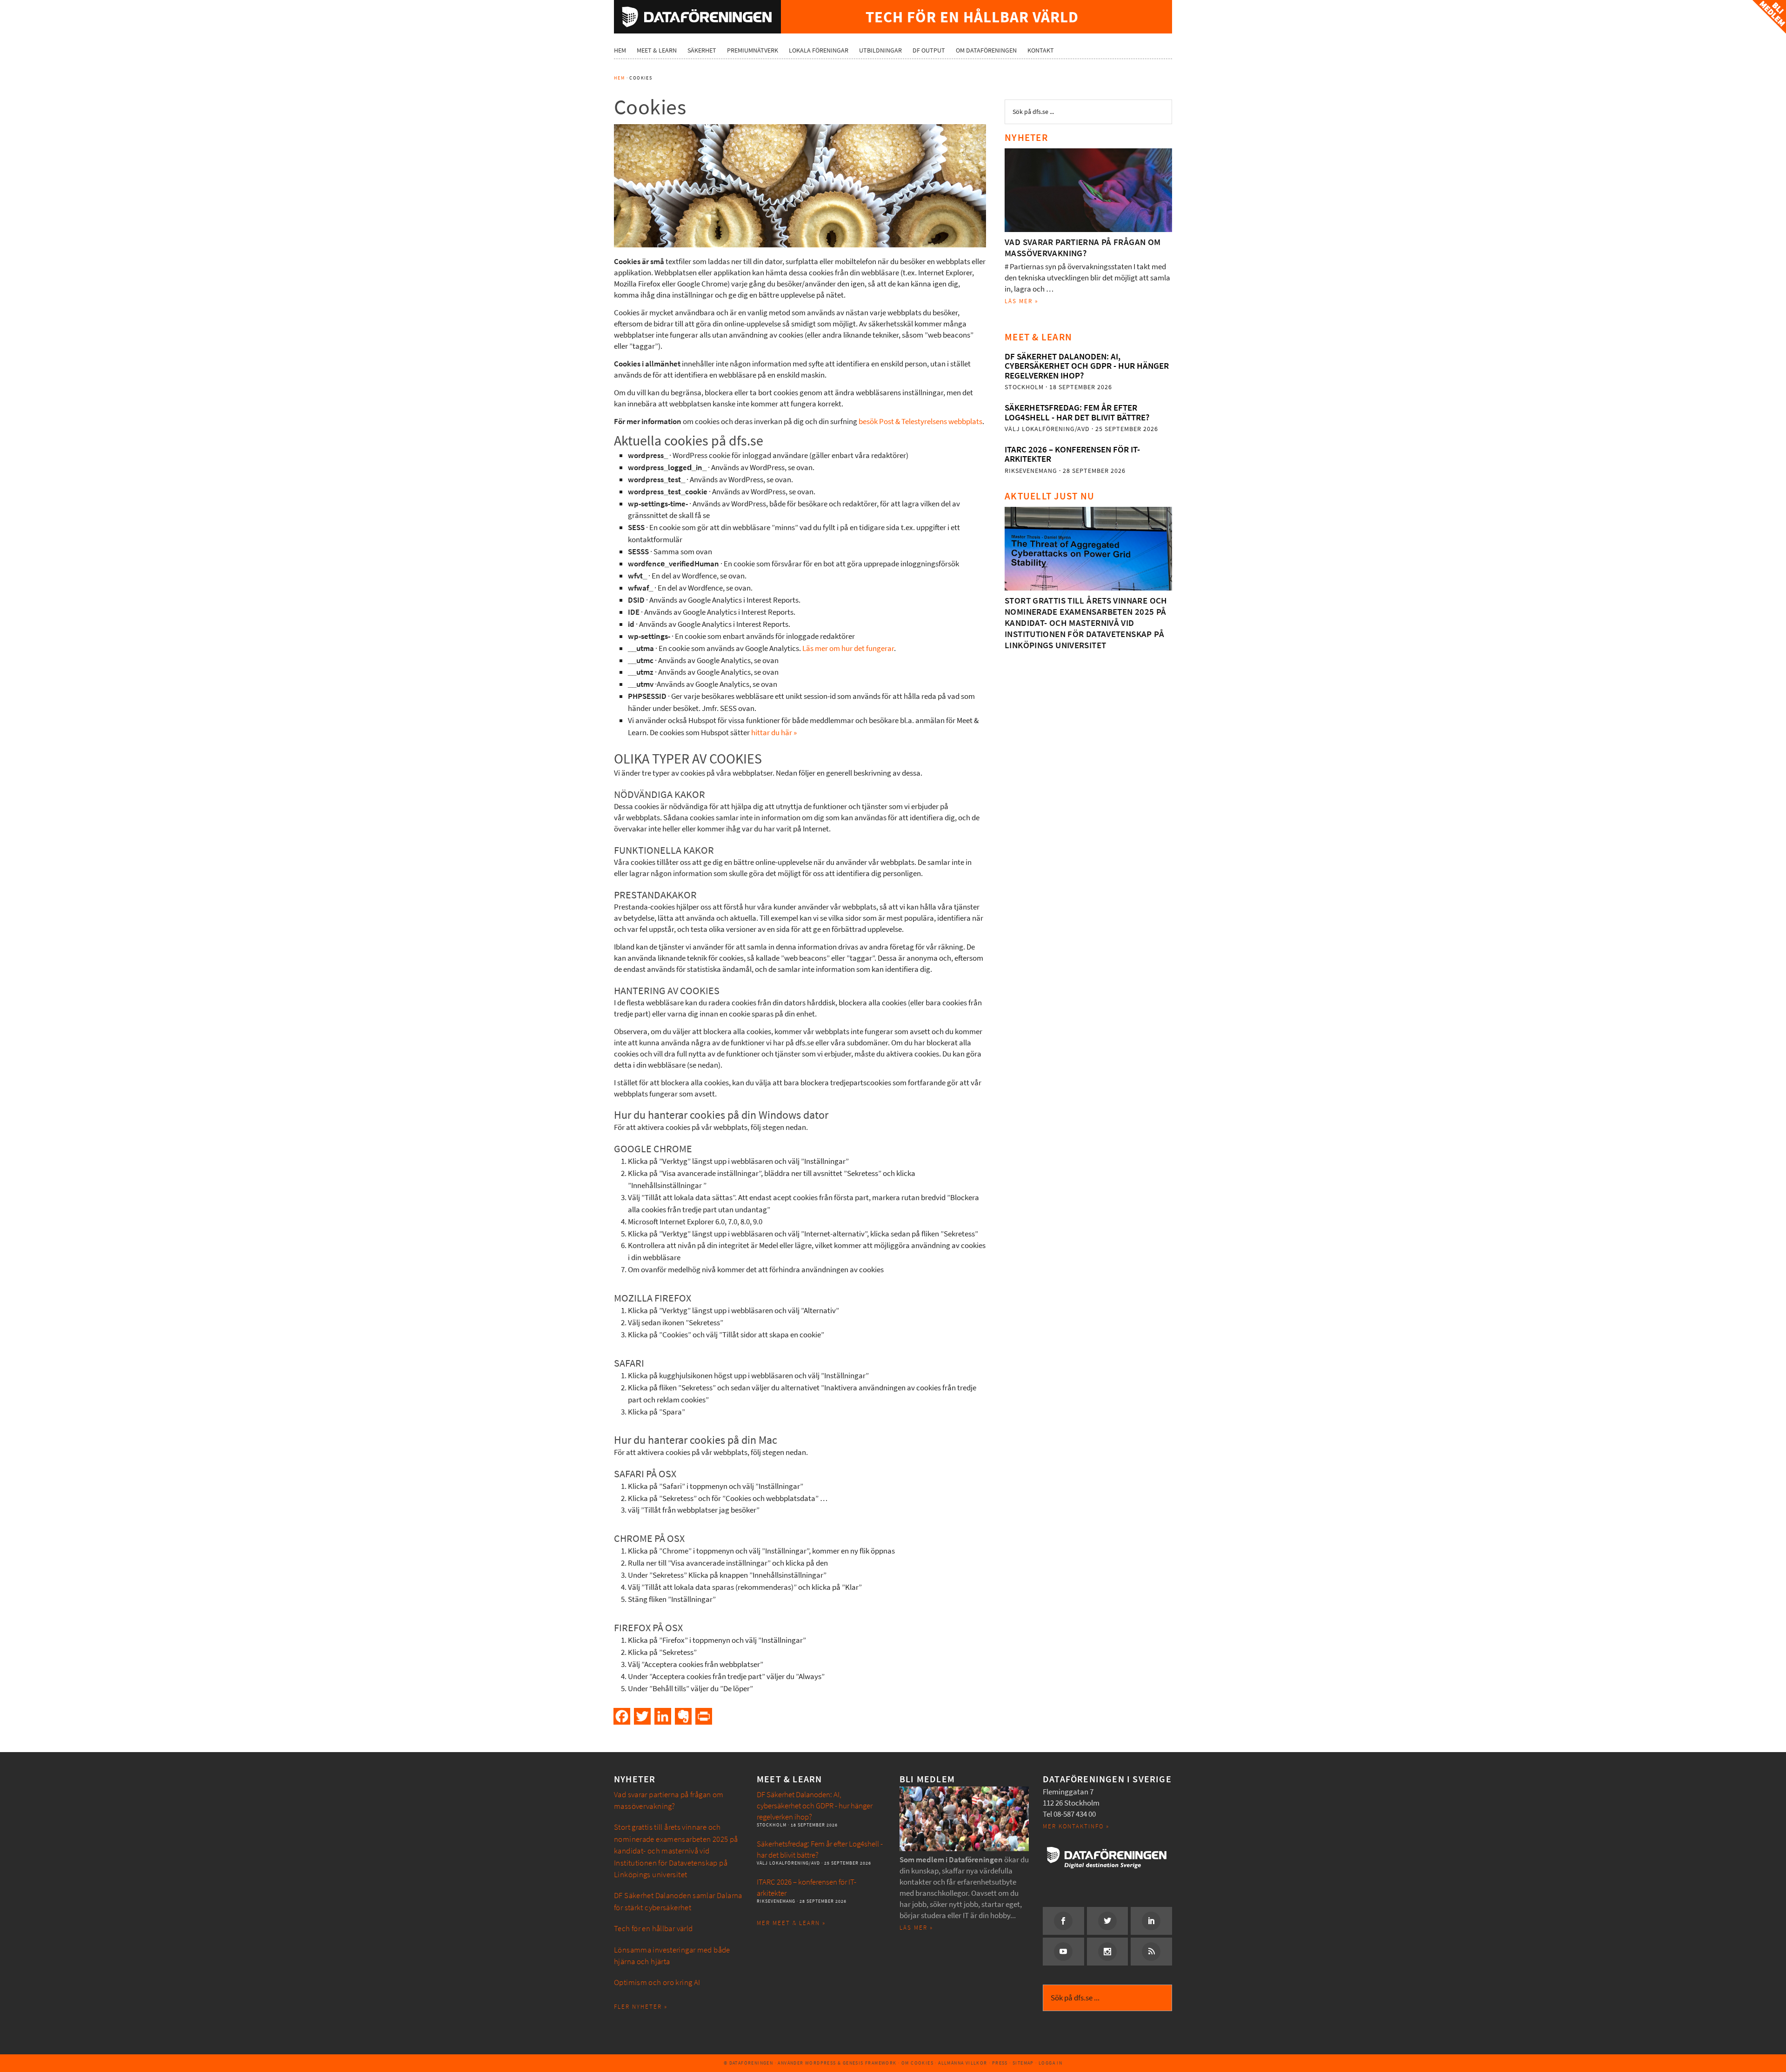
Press (1000, 2063)
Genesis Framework (870, 2063)
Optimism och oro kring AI (657, 1982)
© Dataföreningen (748, 2063)
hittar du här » (774, 733)
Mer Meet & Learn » (791, 1923)
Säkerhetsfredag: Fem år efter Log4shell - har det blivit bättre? (1077, 412)
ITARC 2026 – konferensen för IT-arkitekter (1072, 454)
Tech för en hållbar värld (653, 1929)
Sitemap (1023, 2063)
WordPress (821, 2063)
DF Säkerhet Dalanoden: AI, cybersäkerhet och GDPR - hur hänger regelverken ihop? (1087, 366)
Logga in (1050, 2063)
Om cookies (917, 2063)
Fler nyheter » (641, 2007)
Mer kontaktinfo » (1076, 1826)
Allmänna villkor (963, 2063)
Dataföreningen (697, 17)
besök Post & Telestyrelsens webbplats (920, 422)
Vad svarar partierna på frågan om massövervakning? (1083, 248)
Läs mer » (1022, 301)
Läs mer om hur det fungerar (848, 648)
